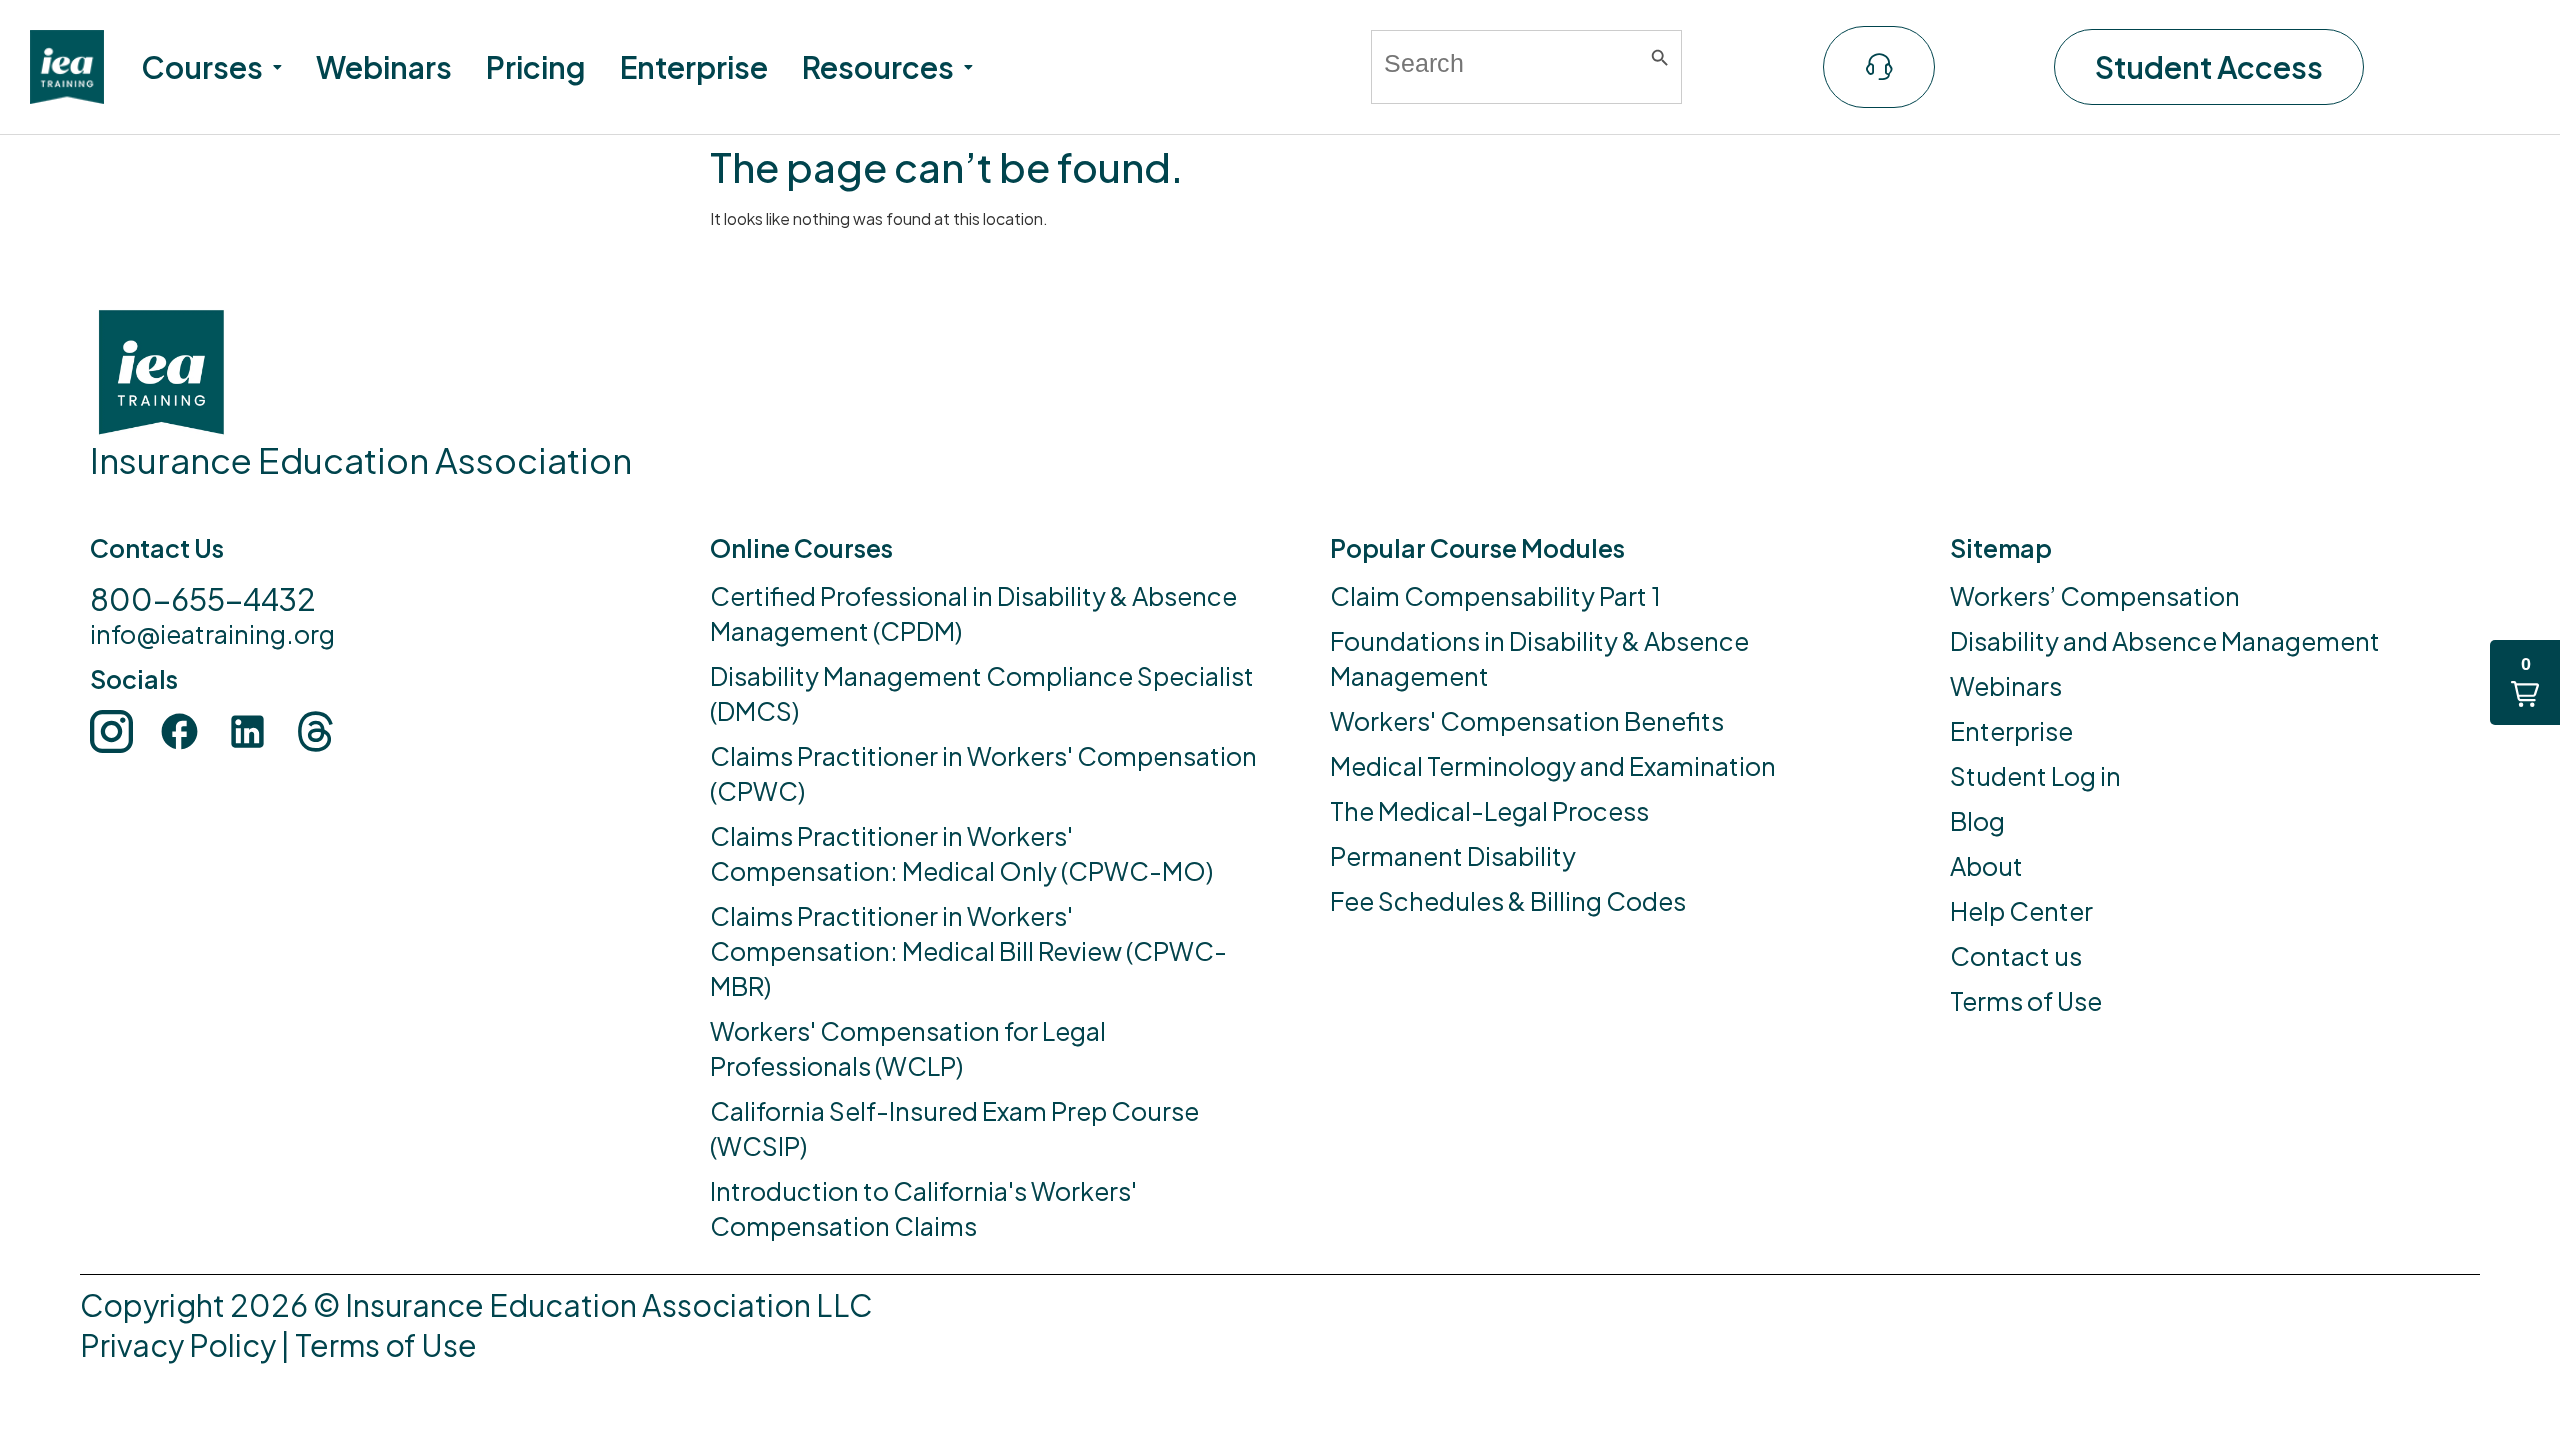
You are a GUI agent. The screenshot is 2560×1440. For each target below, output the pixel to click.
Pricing (536, 67)
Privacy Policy (178, 1345)
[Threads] (315, 731)
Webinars (384, 67)
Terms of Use (386, 1345)
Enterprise (694, 67)
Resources (878, 67)
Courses (202, 67)
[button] (211, 67)
